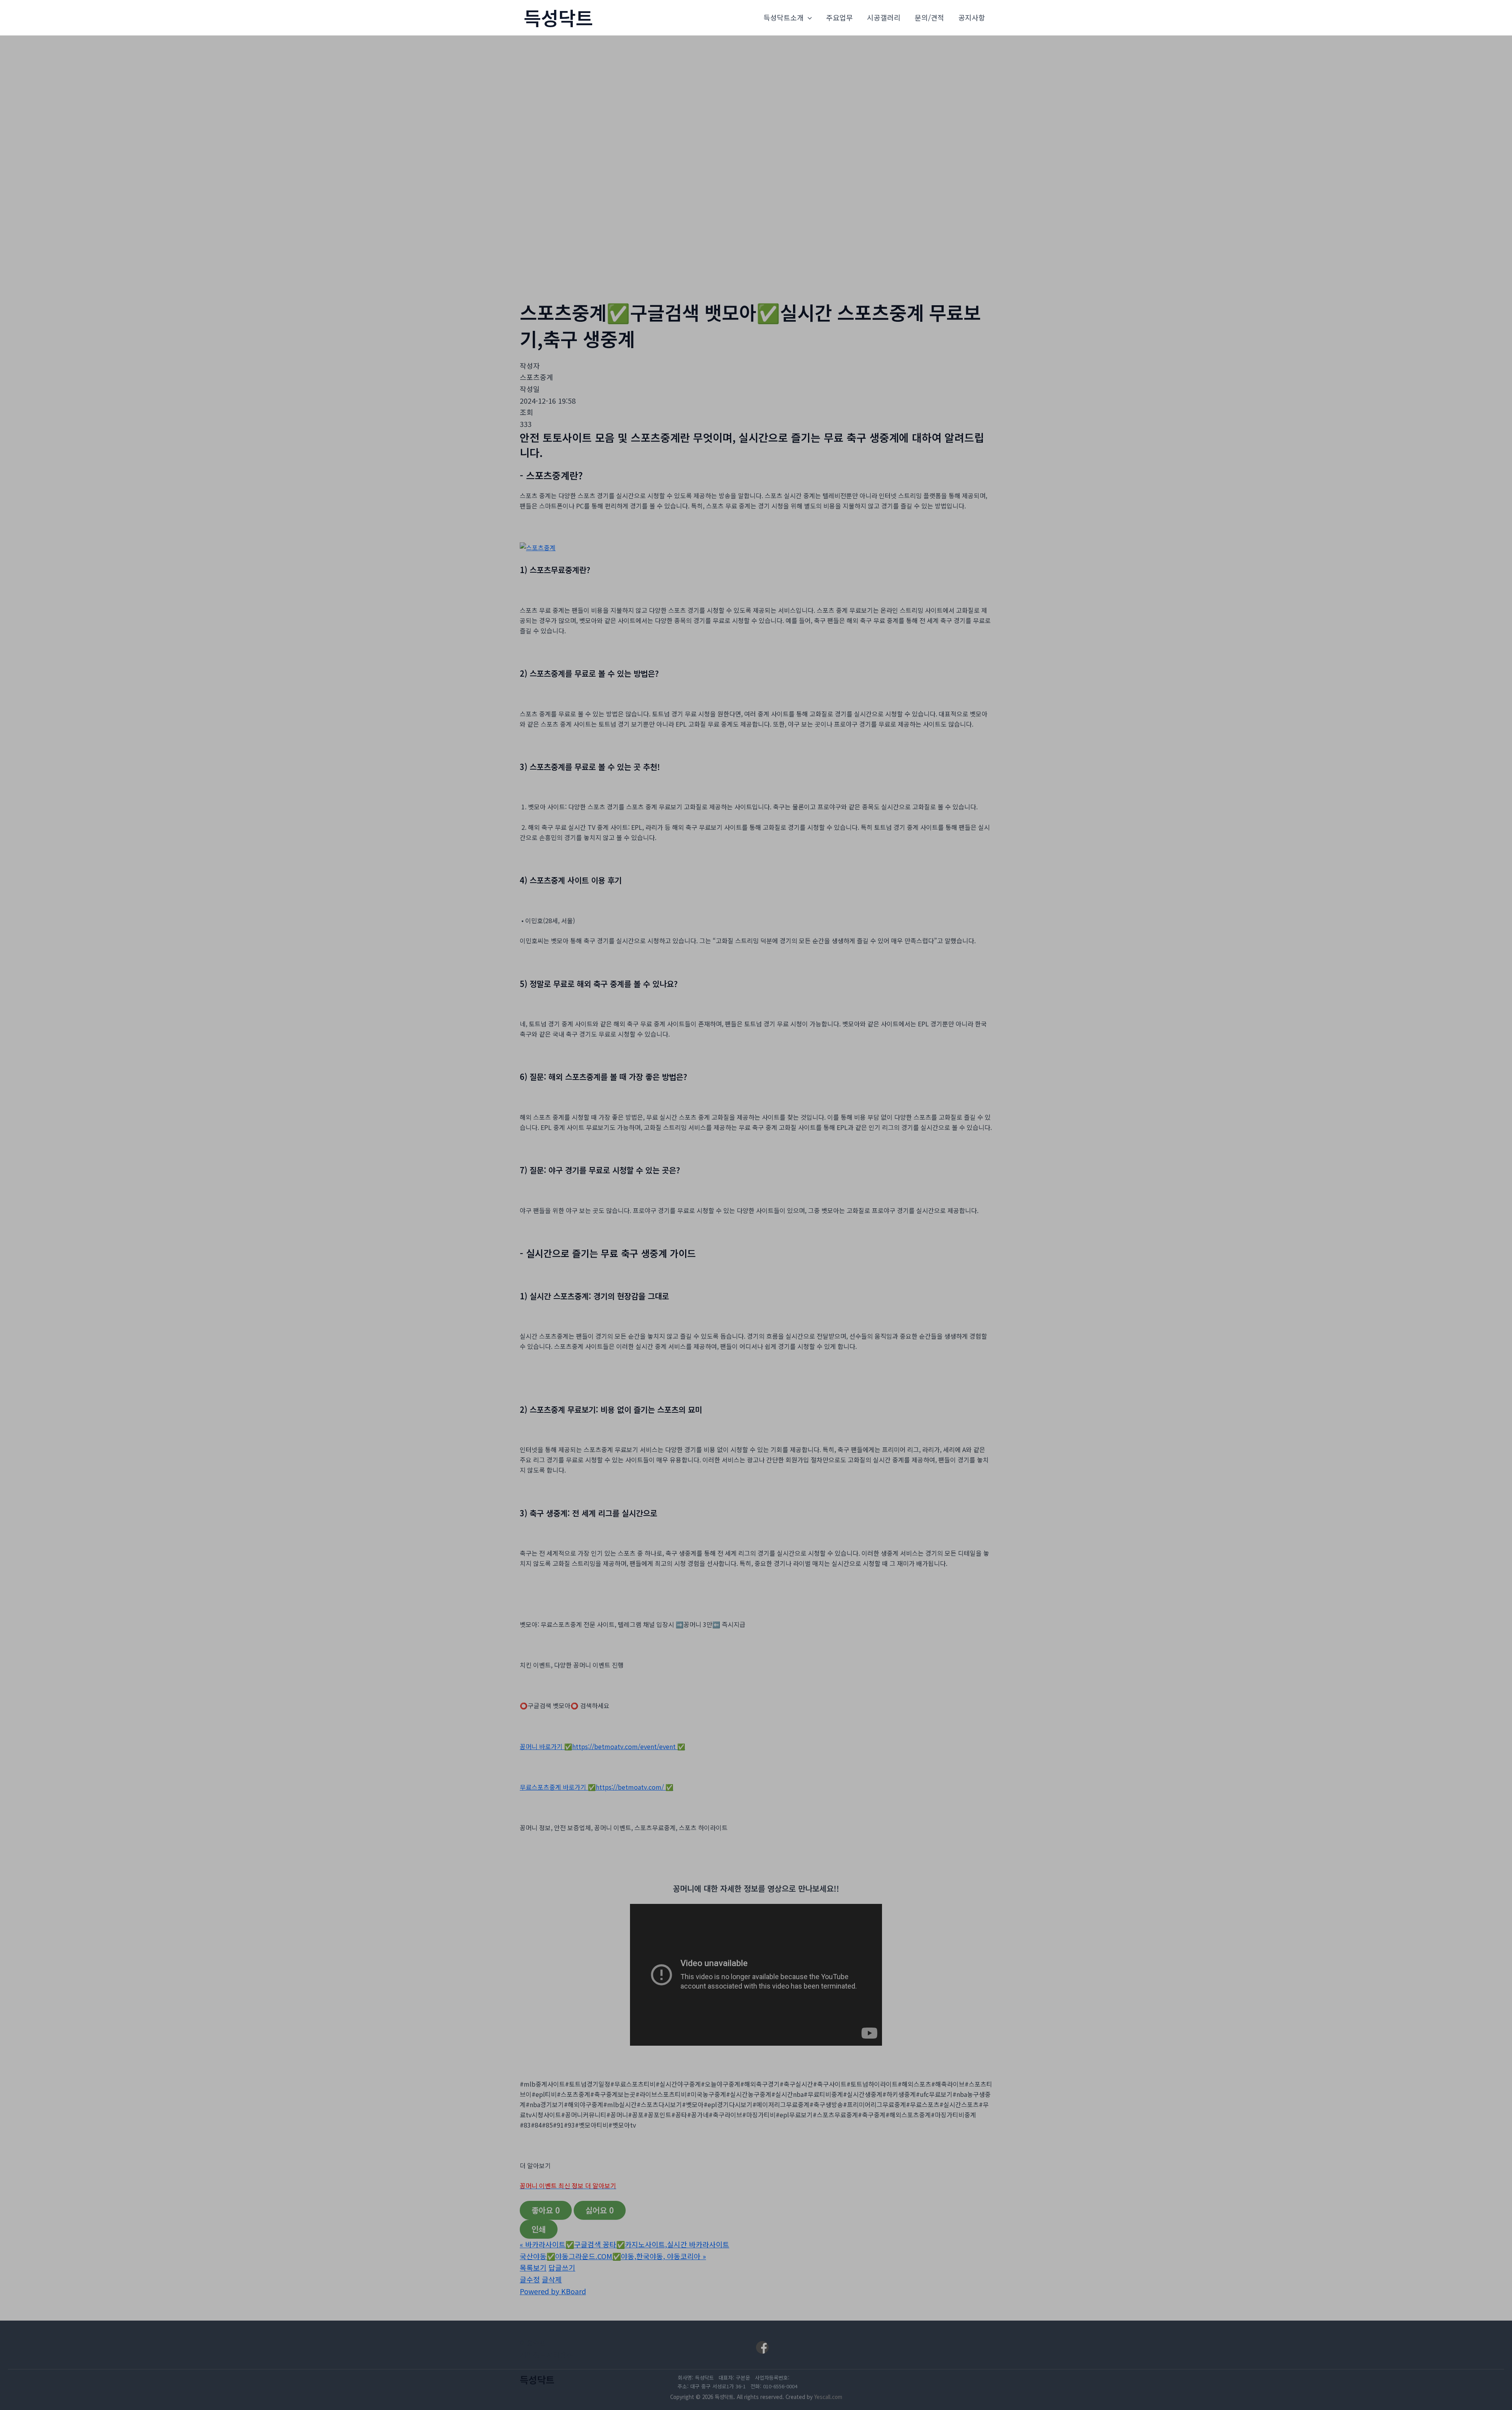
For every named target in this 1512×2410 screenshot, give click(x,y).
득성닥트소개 (784, 17)
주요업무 (839, 17)
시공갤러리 (884, 17)
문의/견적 (929, 17)
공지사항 (972, 17)
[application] (808, 18)
